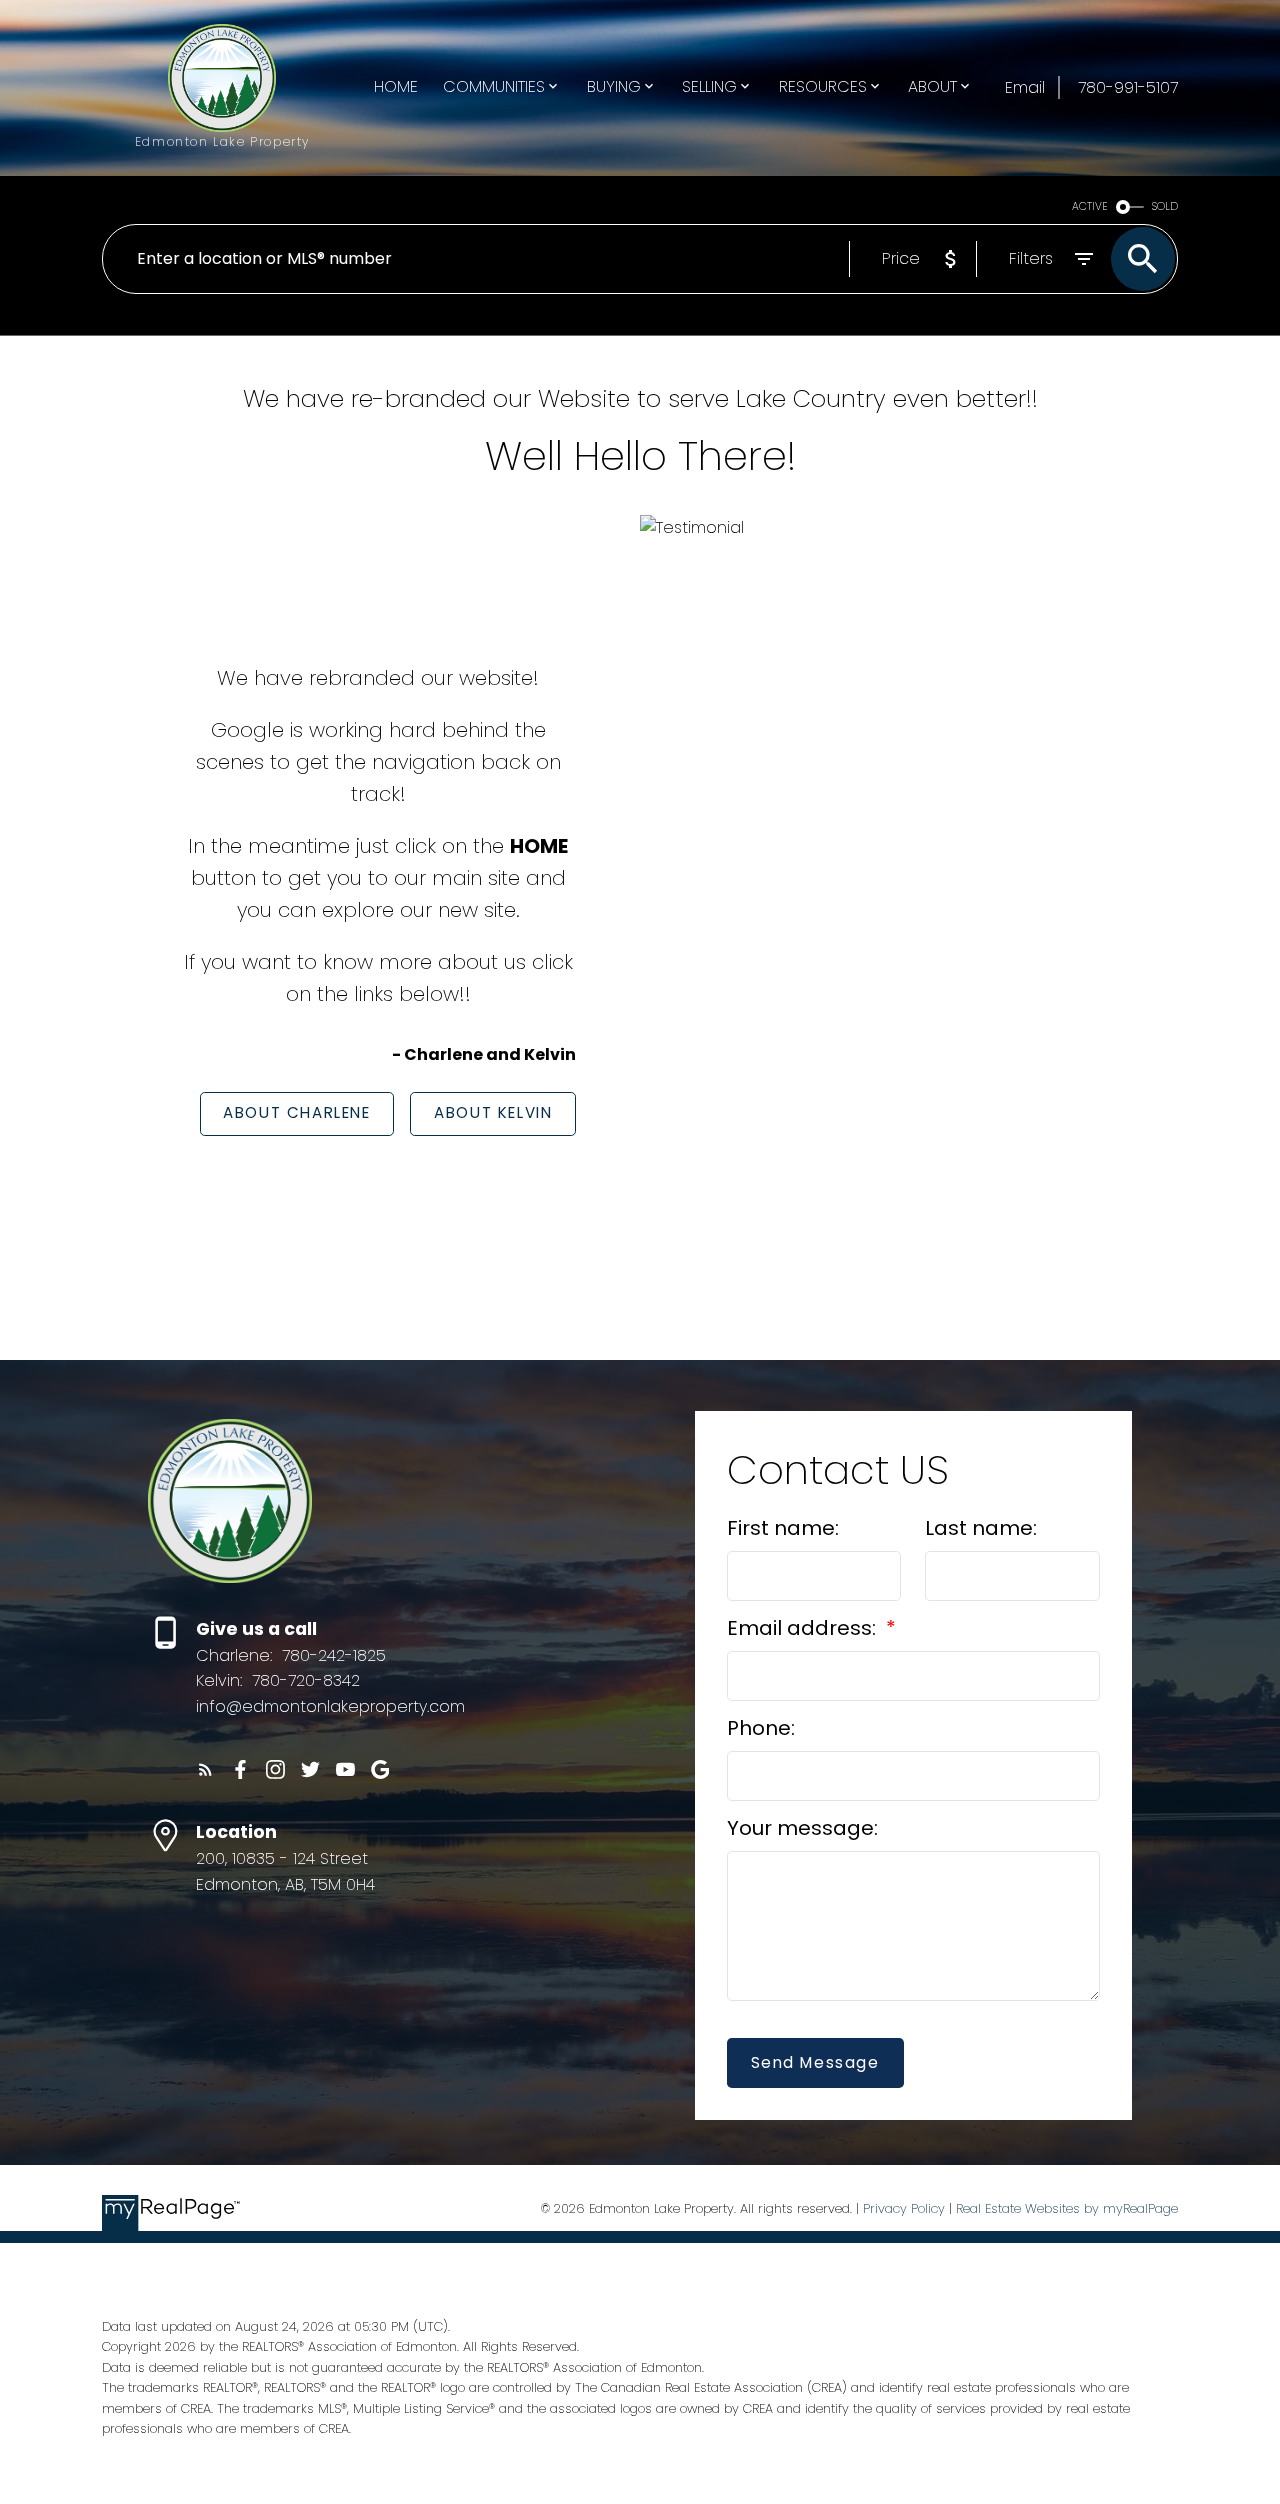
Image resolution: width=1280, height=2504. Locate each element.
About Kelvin (493, 1113)
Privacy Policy (904, 2208)
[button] (297, 1114)
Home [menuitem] (396, 86)
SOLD (1165, 206)
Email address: (804, 1628)
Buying (614, 86)
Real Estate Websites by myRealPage (1067, 2208)
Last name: (981, 1528)
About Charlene (296, 1113)
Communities (494, 86)
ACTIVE (1090, 206)
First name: (783, 1528)
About (932, 86)
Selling (709, 86)
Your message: (802, 1828)
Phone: (761, 1728)
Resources (823, 86)
